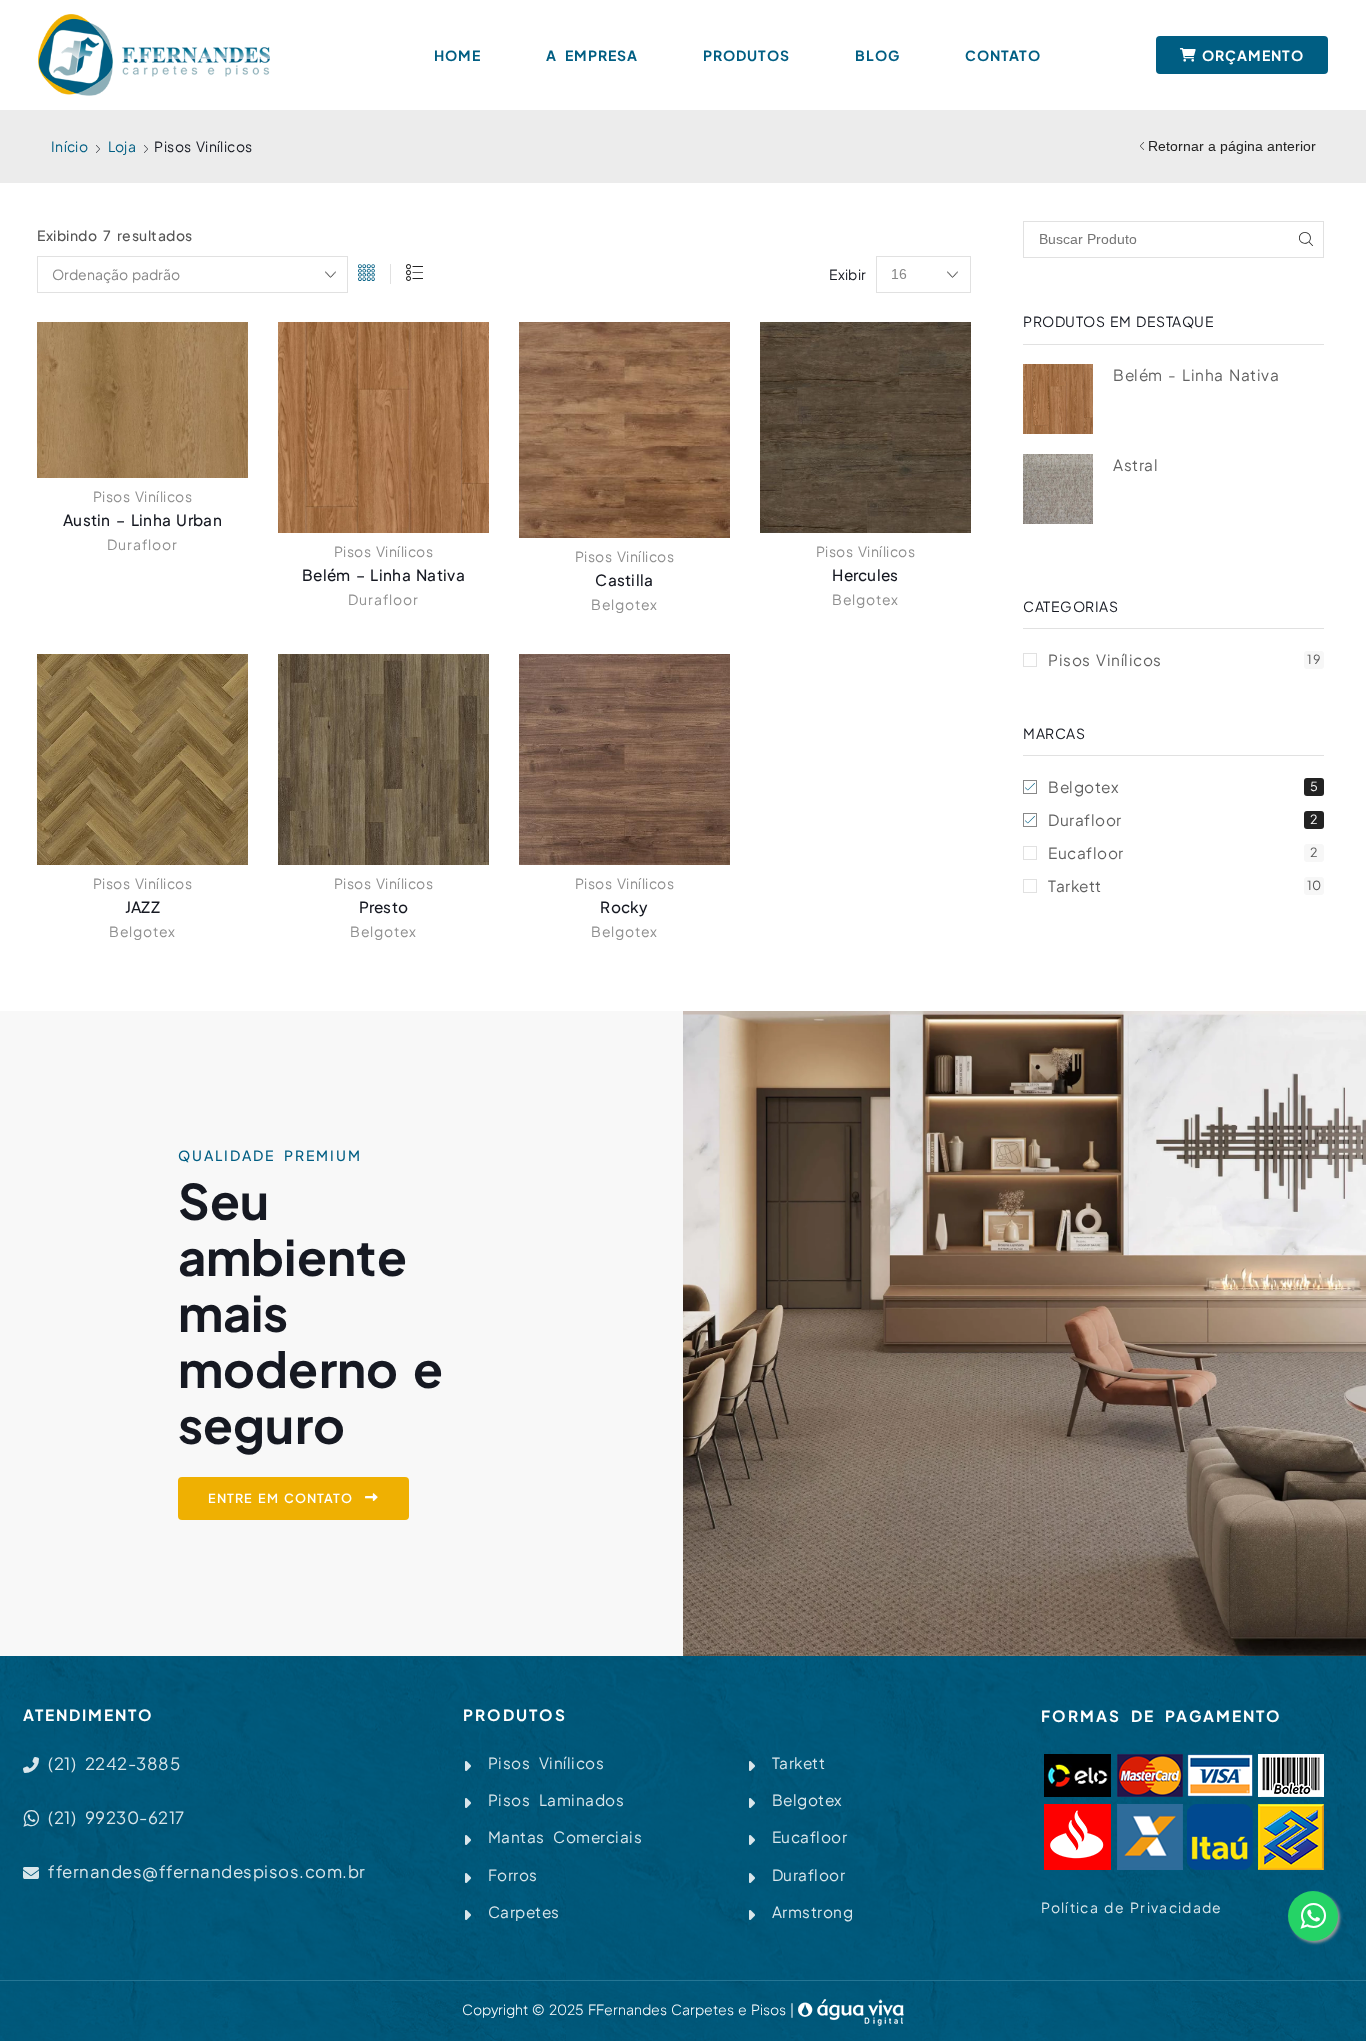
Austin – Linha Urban (142, 519)
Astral (1135, 464)
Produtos (746, 55)
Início (69, 146)
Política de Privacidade (1132, 1907)
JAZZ (142, 906)
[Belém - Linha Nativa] (1058, 399)
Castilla (624, 579)
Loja (122, 146)
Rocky (624, 906)
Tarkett (1185, 885)
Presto (384, 906)
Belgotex (624, 604)
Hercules (865, 574)
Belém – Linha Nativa (383, 574)
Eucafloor (1183, 852)
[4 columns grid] (366, 274)
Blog (877, 55)
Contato (1003, 55)
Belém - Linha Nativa (1196, 374)
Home (457, 55)
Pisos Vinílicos (143, 496)
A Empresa (592, 55)
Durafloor (142, 544)
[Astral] (1058, 489)
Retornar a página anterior (1232, 146)
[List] (414, 274)
